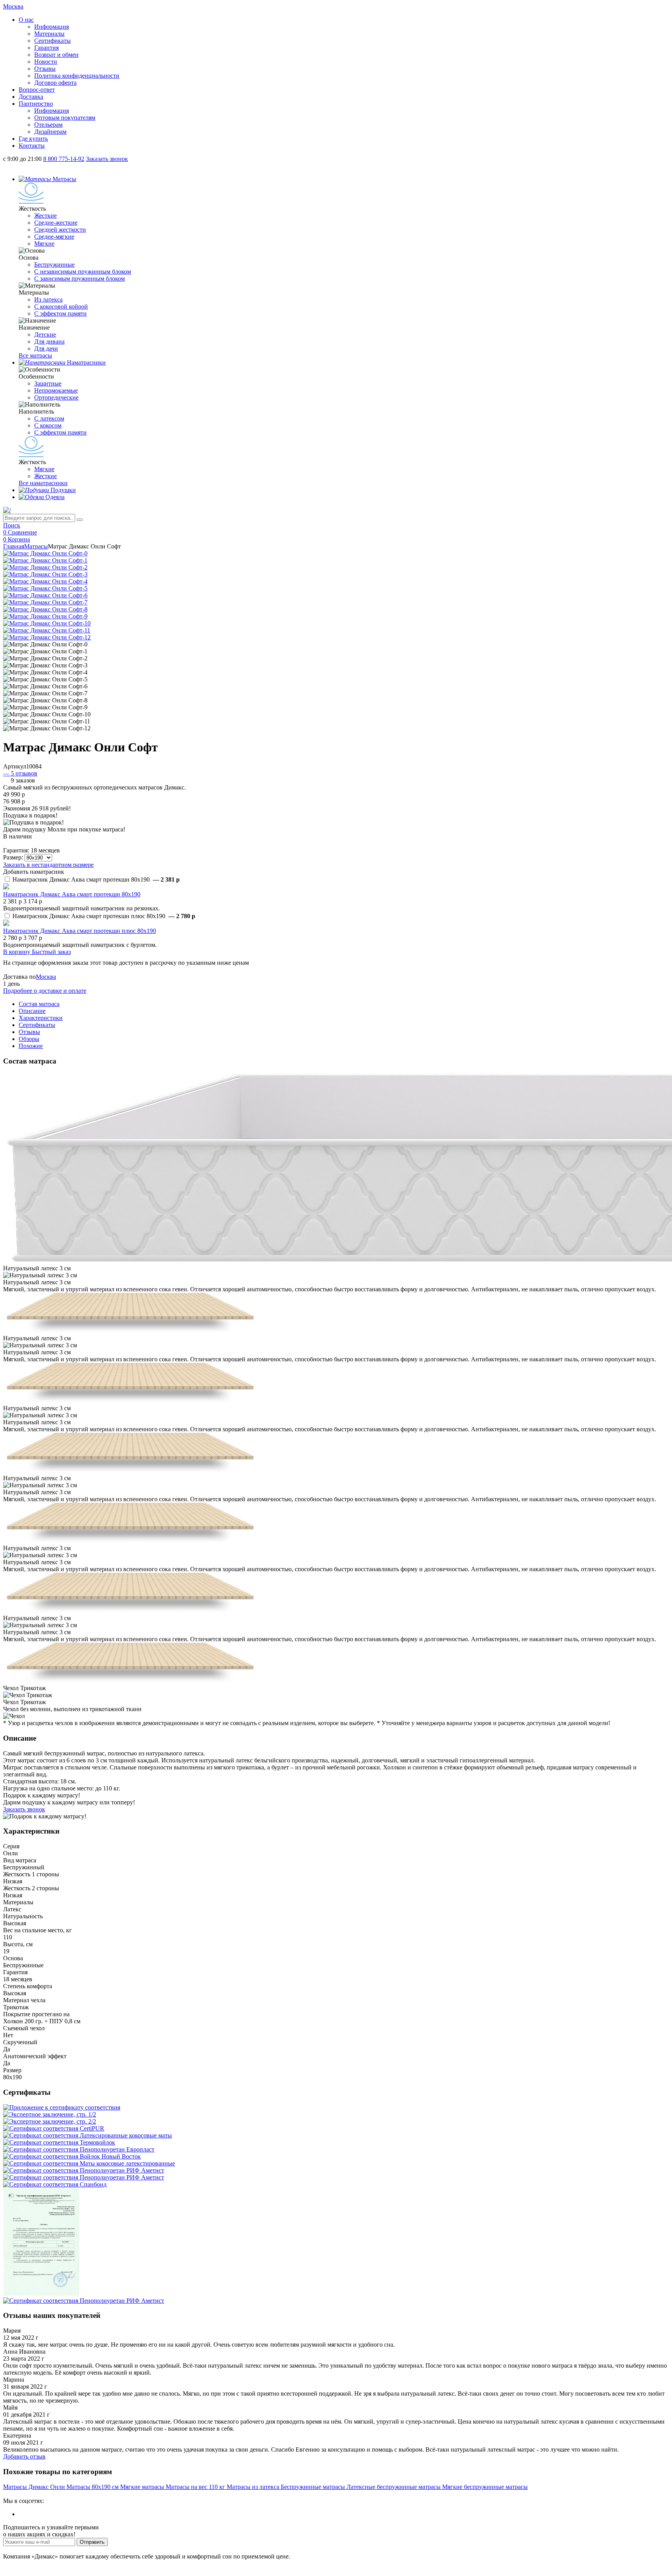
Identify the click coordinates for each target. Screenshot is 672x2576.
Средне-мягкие (54, 237)
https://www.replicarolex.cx (37, 2494)
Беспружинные (54, 265)
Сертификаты (52, 41)
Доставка (31, 97)
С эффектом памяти (60, 313)
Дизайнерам (50, 132)
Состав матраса (39, 1004)
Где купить (33, 139)
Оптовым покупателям (65, 118)
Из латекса (48, 300)
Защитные (48, 383)
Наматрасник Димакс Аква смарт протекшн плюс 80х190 (80, 931)
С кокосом (48, 425)
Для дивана (49, 341)
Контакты (32, 146)
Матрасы (36, 546)
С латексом (49, 418)
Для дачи (46, 348)
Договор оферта (55, 83)
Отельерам (48, 125)
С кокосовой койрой (61, 307)
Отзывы (45, 69)
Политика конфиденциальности (77, 76)
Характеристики (41, 1018)
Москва (46, 977)
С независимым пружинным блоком (83, 272)
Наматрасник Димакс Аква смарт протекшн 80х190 (72, 894)
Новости (46, 62)
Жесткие (45, 216)
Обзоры (29, 1039)
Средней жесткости (60, 230)
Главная (14, 546)
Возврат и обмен (56, 55)
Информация (52, 27)
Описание (32, 1011)
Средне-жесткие (56, 223)
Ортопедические (56, 397)
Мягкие (44, 244)
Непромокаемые (56, 390)
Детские (45, 334)
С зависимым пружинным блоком (80, 279)
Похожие (31, 1046)
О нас (26, 20)
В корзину (17, 952)
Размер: (13, 857)
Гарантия (46, 48)
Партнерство (36, 104)
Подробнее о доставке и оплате (45, 991)
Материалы (49, 34)
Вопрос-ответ (37, 90)
